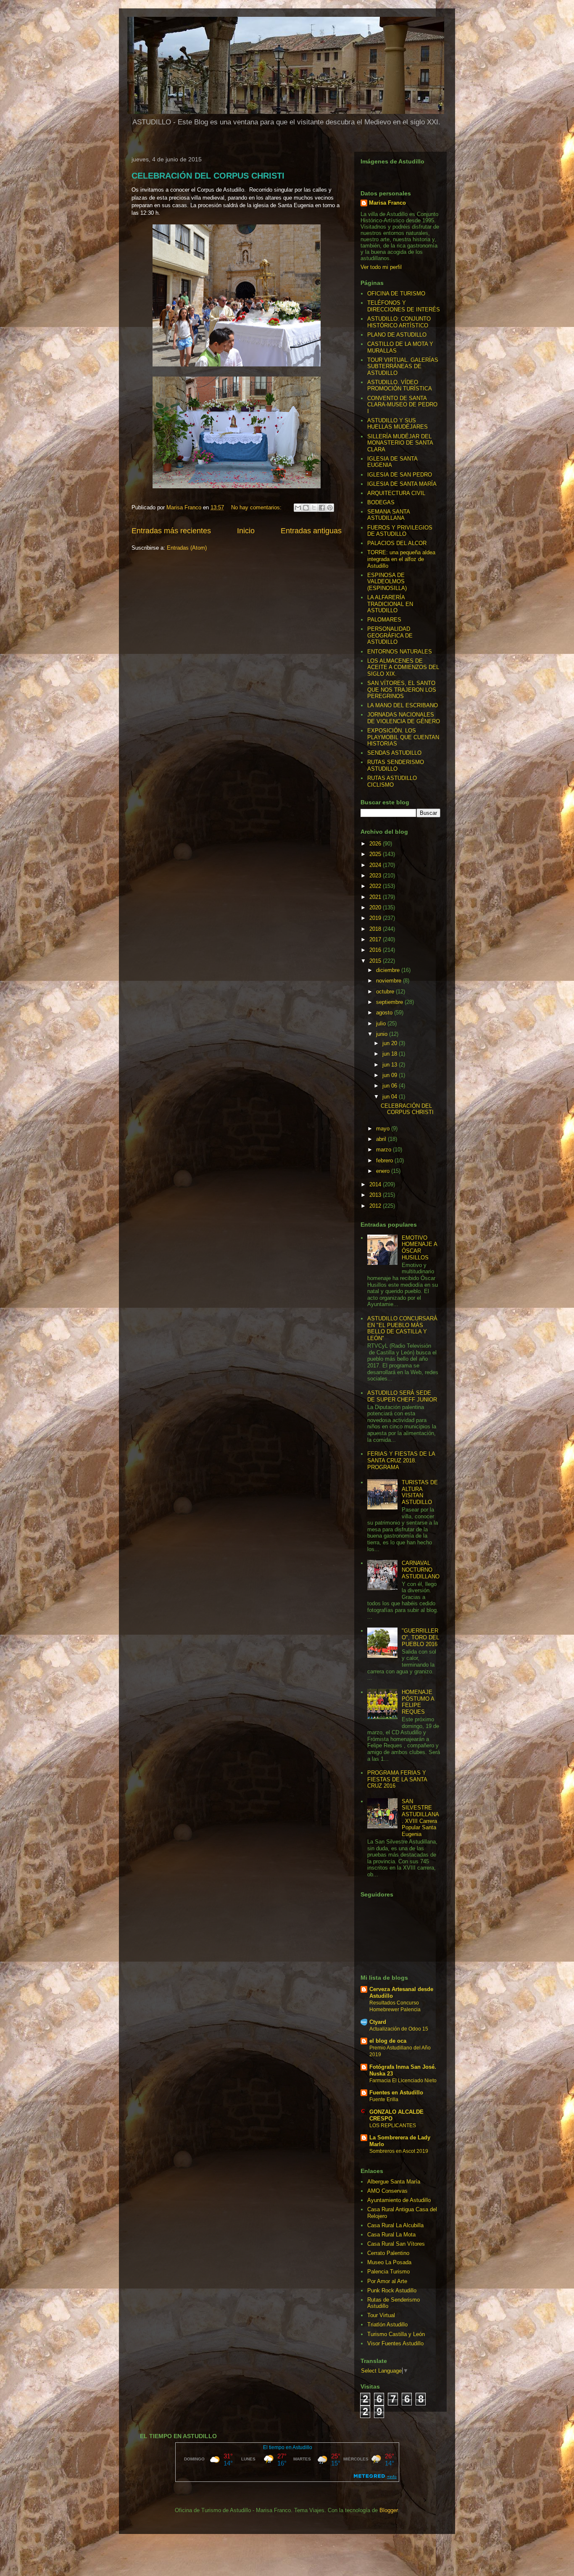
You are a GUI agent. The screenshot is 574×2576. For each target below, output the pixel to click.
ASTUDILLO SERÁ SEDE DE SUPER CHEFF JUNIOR (402, 1396)
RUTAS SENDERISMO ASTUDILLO (396, 765)
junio (383, 1034)
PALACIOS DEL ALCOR (397, 543)
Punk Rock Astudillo (392, 2290)
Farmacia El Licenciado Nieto (403, 2081)
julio (382, 1023)
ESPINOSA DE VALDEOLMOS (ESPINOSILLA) (387, 582)
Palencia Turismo (388, 2272)
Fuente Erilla (384, 2099)
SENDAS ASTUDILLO (394, 753)
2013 (376, 1195)
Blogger (388, 2510)
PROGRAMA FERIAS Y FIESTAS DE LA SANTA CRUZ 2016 (397, 1779)
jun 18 (391, 1054)
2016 (376, 950)
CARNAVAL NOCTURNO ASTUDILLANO (421, 1570)
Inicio (246, 531)
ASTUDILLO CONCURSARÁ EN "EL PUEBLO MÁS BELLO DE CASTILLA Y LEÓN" (402, 1328)
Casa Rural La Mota (391, 2235)
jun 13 (391, 1065)
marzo (384, 1150)
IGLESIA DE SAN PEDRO (400, 475)
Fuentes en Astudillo (396, 2093)
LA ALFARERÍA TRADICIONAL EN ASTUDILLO (390, 604)
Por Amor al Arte (387, 2281)
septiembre (390, 1002)
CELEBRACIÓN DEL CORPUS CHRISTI (208, 176)
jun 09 (391, 1075)
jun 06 (391, 1086)
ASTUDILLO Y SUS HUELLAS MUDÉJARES (398, 424)
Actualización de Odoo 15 (399, 2029)
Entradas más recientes (171, 531)
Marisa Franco (387, 203)
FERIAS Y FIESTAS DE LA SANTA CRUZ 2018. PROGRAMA (401, 1460)
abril (382, 1139)
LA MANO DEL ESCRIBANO (403, 705)
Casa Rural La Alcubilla (395, 2225)
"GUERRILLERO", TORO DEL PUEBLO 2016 (420, 1637)
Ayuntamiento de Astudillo (399, 2200)
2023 (376, 876)
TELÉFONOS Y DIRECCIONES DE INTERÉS (404, 306)
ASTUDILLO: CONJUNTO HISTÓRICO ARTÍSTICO (399, 322)
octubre (386, 992)
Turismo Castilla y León (396, 2334)
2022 (376, 886)
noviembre (390, 981)
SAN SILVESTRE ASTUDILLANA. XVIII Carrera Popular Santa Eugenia (420, 1818)
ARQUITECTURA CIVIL (396, 493)
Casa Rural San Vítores (396, 2244)
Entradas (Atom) (187, 548)
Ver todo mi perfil (381, 267)
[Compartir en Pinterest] (330, 508)
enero (384, 1171)
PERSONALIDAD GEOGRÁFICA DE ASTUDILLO (390, 635)
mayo (384, 1129)
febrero (385, 1160)
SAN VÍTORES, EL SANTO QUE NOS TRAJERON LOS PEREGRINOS (402, 690)
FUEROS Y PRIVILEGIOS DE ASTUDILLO (400, 531)
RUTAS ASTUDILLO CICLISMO (392, 781)
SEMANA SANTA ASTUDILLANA (388, 515)
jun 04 (391, 1097)
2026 (376, 844)
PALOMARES (384, 620)
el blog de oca (388, 2041)
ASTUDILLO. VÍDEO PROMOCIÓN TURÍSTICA (400, 386)
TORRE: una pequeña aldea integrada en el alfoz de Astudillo (401, 559)
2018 (376, 929)
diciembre (389, 970)
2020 (376, 907)
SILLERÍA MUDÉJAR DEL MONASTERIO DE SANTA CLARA (400, 443)
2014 (376, 1184)
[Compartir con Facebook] (322, 508)
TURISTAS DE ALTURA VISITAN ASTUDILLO (420, 1492)
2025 (376, 854)
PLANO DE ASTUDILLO (397, 335)
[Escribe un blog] (306, 508)
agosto (385, 1013)
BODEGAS (381, 502)
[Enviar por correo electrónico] (298, 508)
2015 (376, 961)
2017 (376, 939)
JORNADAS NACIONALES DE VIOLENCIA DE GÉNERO (404, 718)
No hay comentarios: (257, 507)
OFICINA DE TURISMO (396, 294)
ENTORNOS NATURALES (400, 652)
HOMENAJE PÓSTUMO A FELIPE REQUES (418, 1702)
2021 (376, 897)
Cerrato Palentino (388, 2253)
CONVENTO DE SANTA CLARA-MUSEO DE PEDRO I (402, 405)
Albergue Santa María (394, 2182)
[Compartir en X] (314, 508)
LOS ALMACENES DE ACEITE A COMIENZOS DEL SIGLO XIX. (403, 667)
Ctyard (378, 2022)
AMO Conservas (387, 2191)
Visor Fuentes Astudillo (395, 2343)
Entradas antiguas (311, 531)
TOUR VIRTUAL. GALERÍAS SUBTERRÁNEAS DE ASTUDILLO (403, 366)
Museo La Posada (389, 2262)
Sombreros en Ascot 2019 (399, 2151)
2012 (376, 1206)
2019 (376, 918)
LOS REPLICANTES (393, 2126)
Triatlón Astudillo (387, 2324)
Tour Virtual (381, 2315)
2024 (376, 865)
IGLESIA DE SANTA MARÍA (402, 484)
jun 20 (391, 1043)
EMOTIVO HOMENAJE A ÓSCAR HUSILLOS (419, 1248)
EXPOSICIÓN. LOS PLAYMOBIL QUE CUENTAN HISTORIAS (403, 737)
